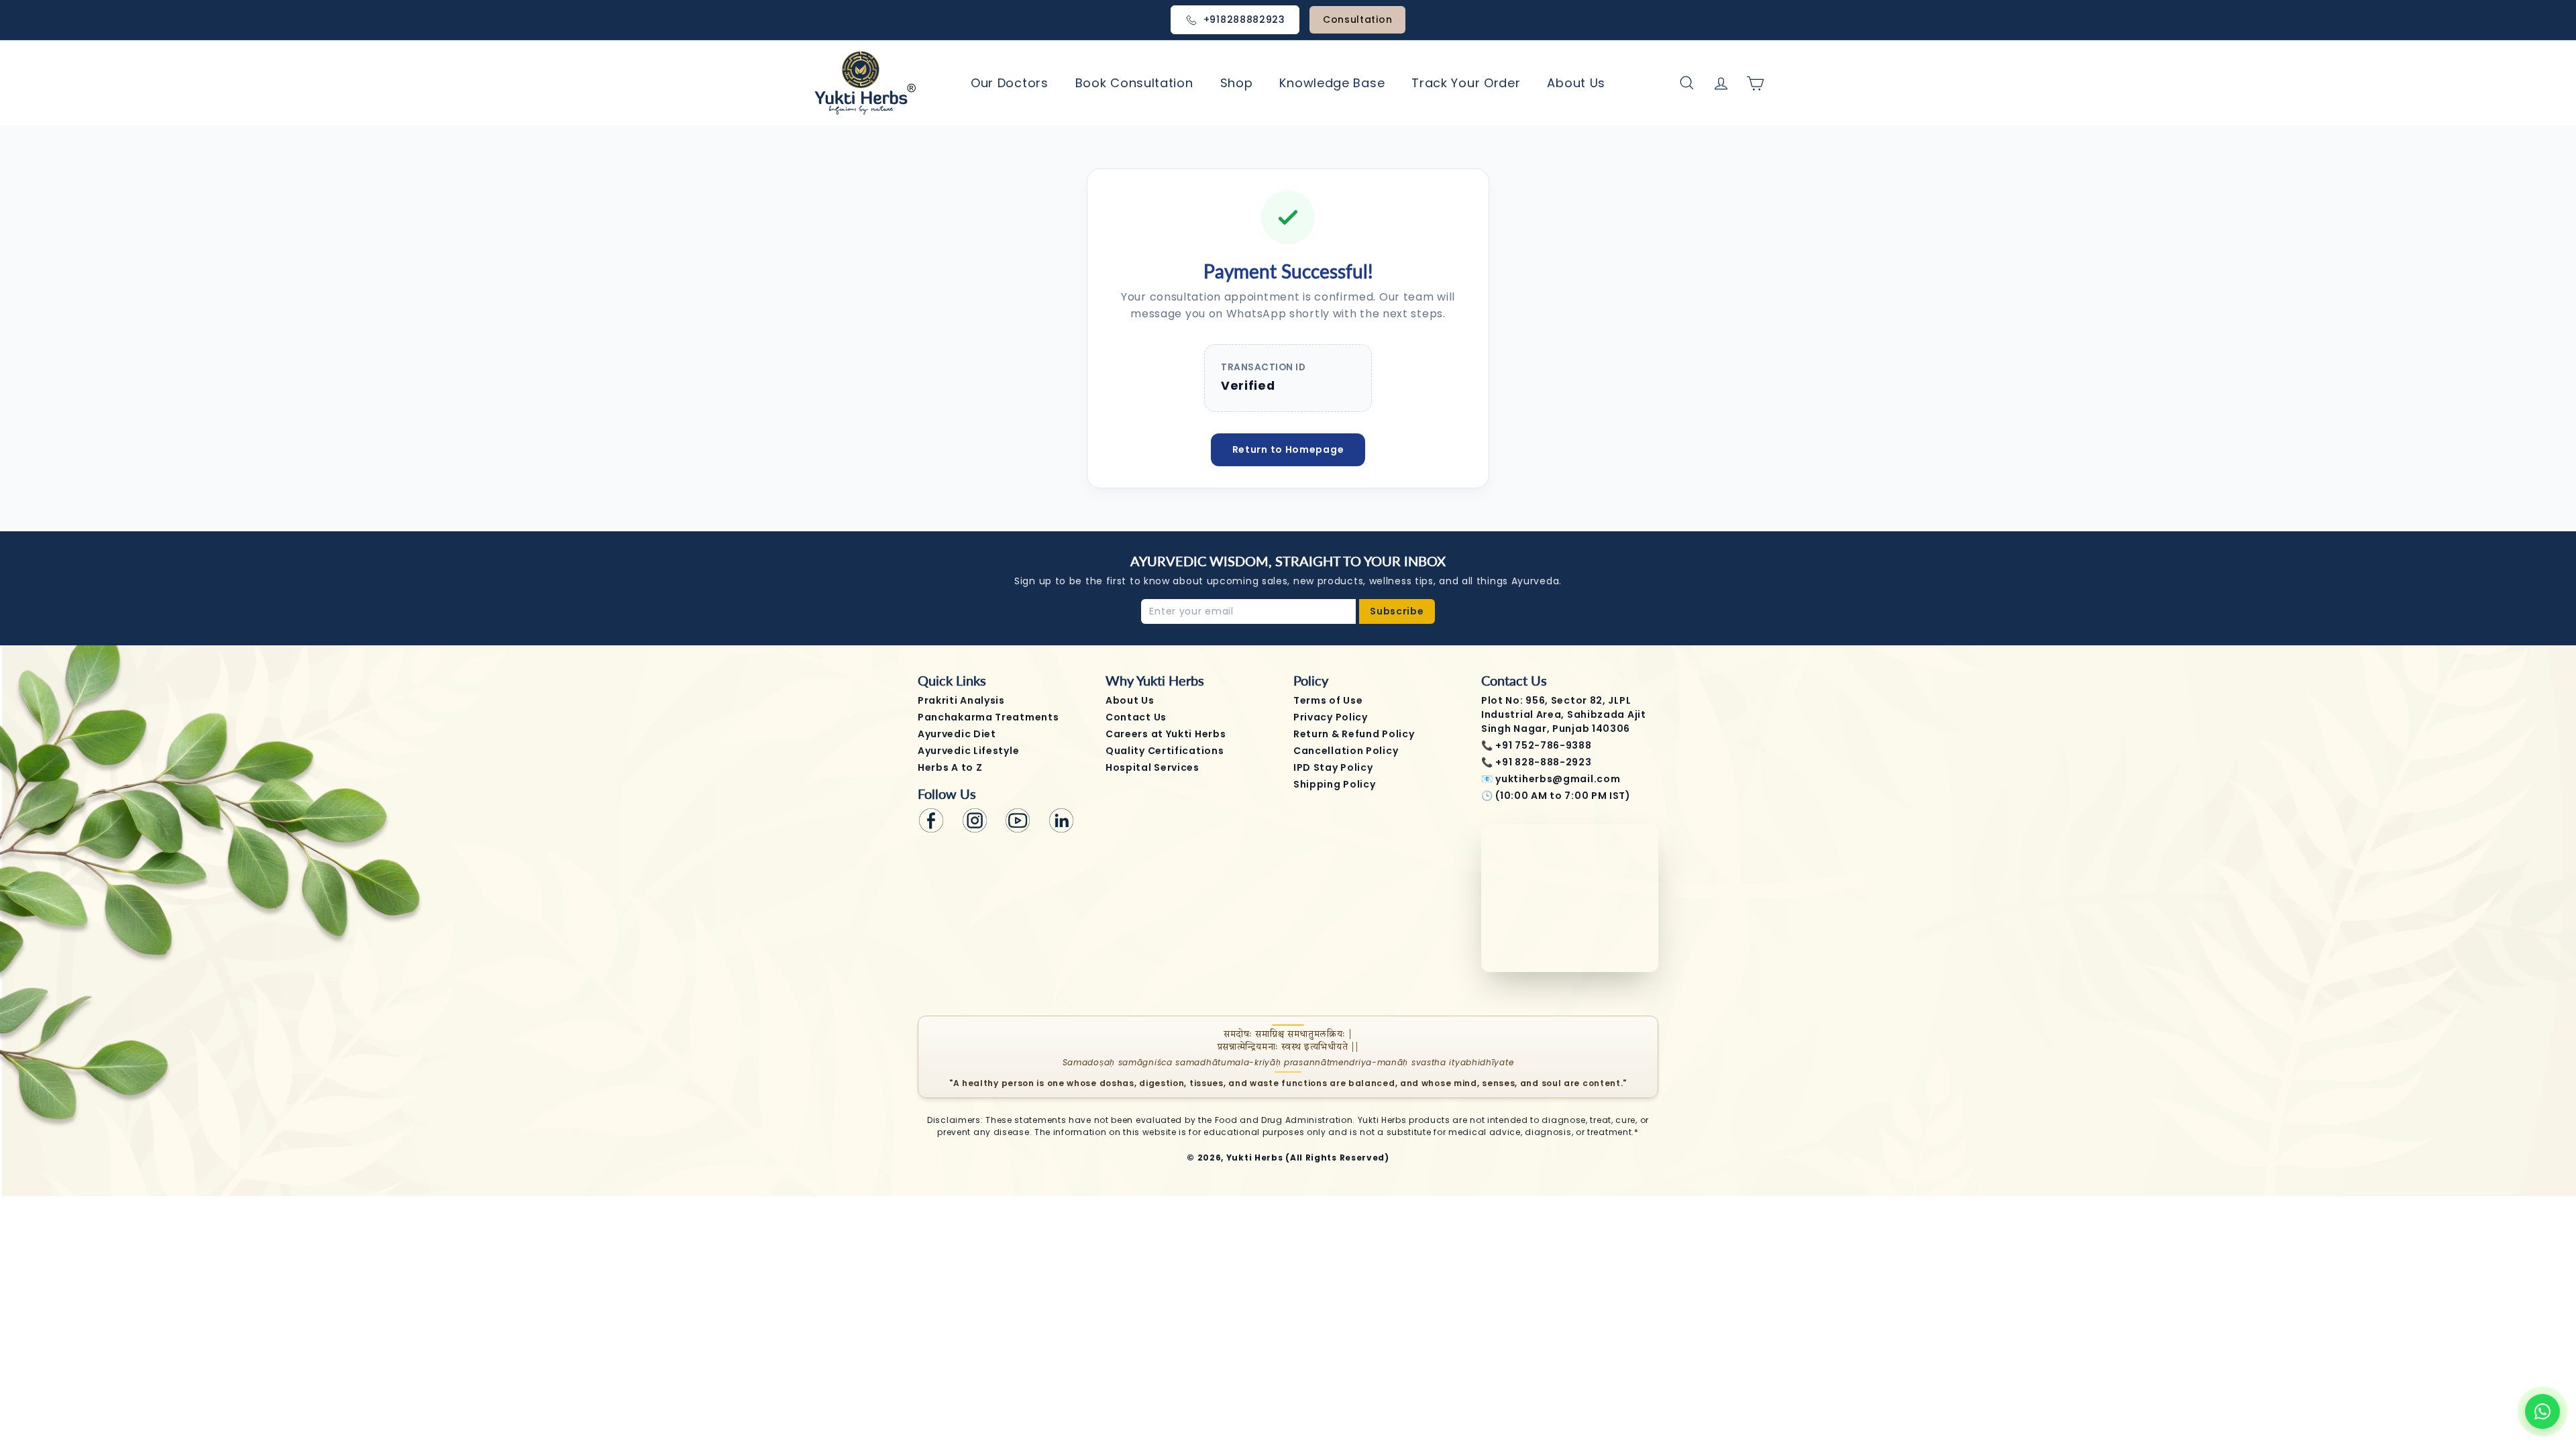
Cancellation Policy (1346, 751)
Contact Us (1136, 717)
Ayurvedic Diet (957, 734)
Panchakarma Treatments (988, 717)
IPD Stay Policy (1333, 767)
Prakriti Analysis (961, 700)
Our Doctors (1010, 83)
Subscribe (1397, 611)
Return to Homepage (1288, 449)
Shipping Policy (1335, 784)
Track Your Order (1466, 83)
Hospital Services (1152, 767)
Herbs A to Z (950, 767)
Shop (1237, 83)
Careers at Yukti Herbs (1166, 734)
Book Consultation (1134, 83)
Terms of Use (1328, 700)
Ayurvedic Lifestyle (968, 751)
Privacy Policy (1331, 717)
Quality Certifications (1165, 751)
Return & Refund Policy (1354, 734)
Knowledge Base (1332, 83)
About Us (1576, 83)
